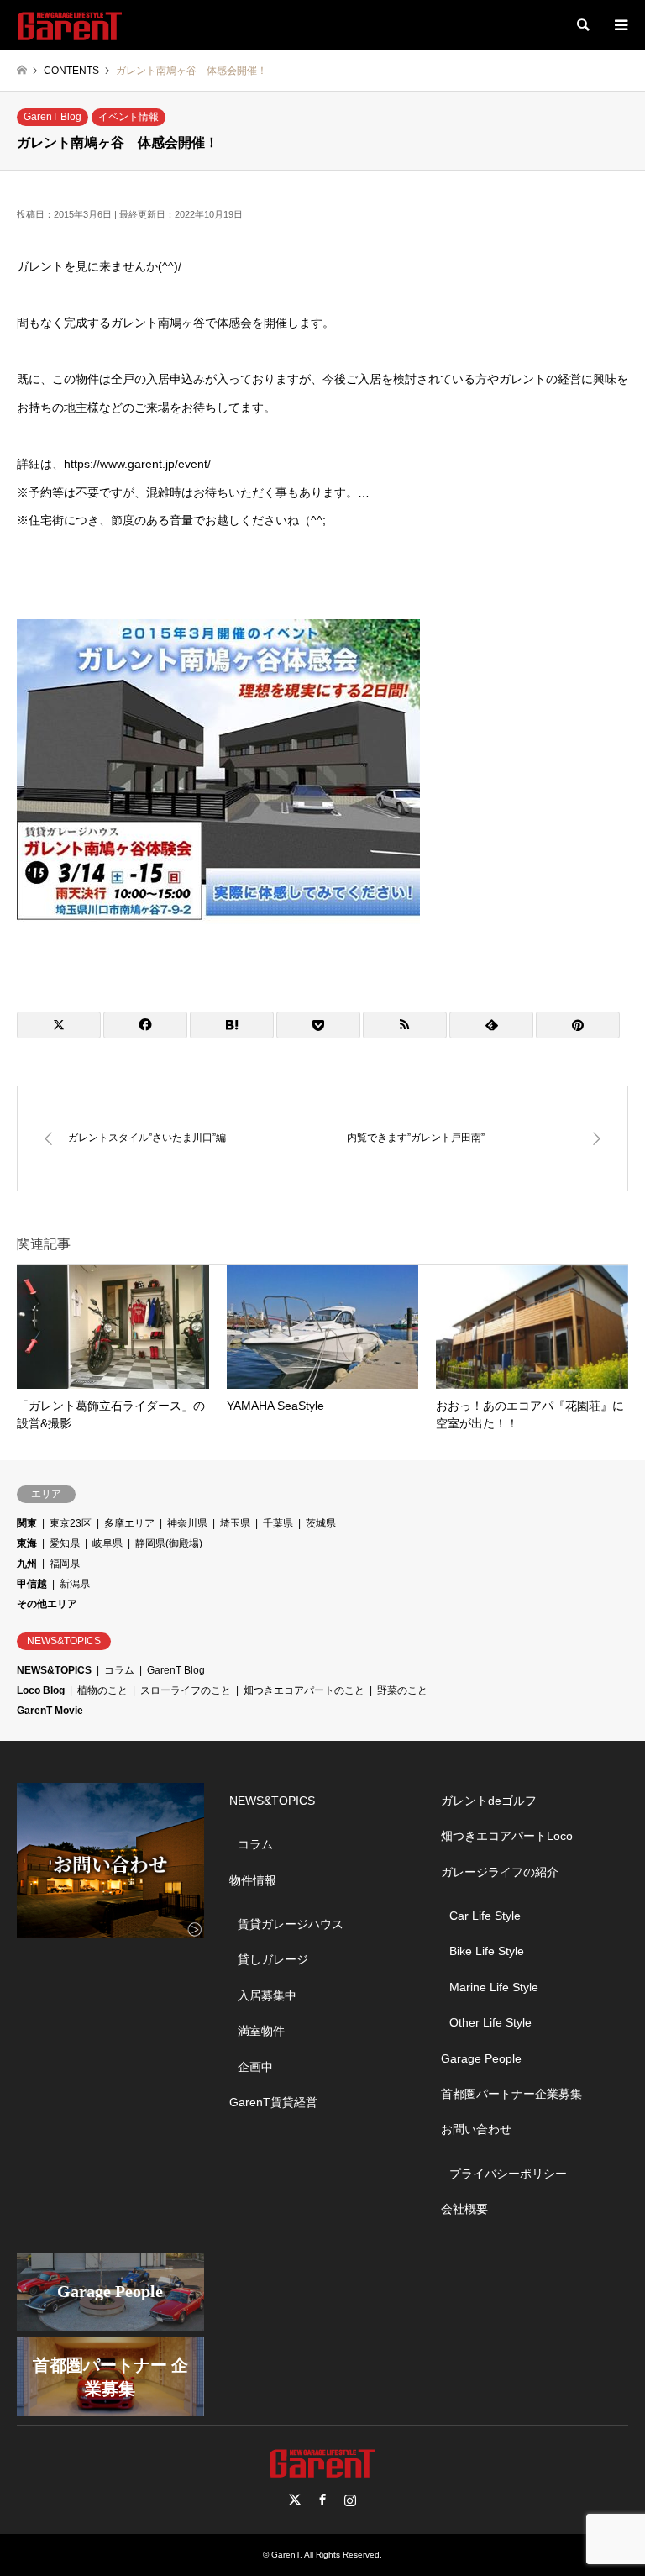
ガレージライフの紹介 (500, 1872)
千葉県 (278, 1523)
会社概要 (464, 2209)
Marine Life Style (494, 1987)
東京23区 (71, 1523)
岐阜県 (107, 1543)
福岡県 (65, 1564)
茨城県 (321, 1523)
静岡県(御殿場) (169, 1543)
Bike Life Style (487, 1951)
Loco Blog (41, 1690)
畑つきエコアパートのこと (304, 1690)
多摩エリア (129, 1523)
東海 (27, 1543)
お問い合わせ (476, 2129)
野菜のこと (402, 1690)
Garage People (481, 2058)
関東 (27, 1523)
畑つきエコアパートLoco (507, 1836)
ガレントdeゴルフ (489, 1801)
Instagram (350, 2500)
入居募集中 (267, 1995)
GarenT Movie (50, 1711)
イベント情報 (128, 117)
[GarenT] (70, 25)
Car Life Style (485, 1916)
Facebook (322, 2500)
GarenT (286, 2555)
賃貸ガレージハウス (291, 1924)
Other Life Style (490, 2022)
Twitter (295, 2500)
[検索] (582, 25)
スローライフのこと (186, 1690)
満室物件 (261, 2031)
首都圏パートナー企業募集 (511, 2094)
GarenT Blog (52, 117)
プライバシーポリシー (508, 2174)
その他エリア (47, 1604)
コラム (119, 1670)
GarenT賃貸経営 (273, 2102)
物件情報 (253, 1880)
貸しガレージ (273, 1959)
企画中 (255, 2067)
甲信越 (32, 1584)
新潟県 (75, 1584)
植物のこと (102, 1690)
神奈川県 (187, 1523)
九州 (27, 1564)
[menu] (620, 25)
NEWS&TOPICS (54, 1670)
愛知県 (65, 1543)
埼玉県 (235, 1523)
